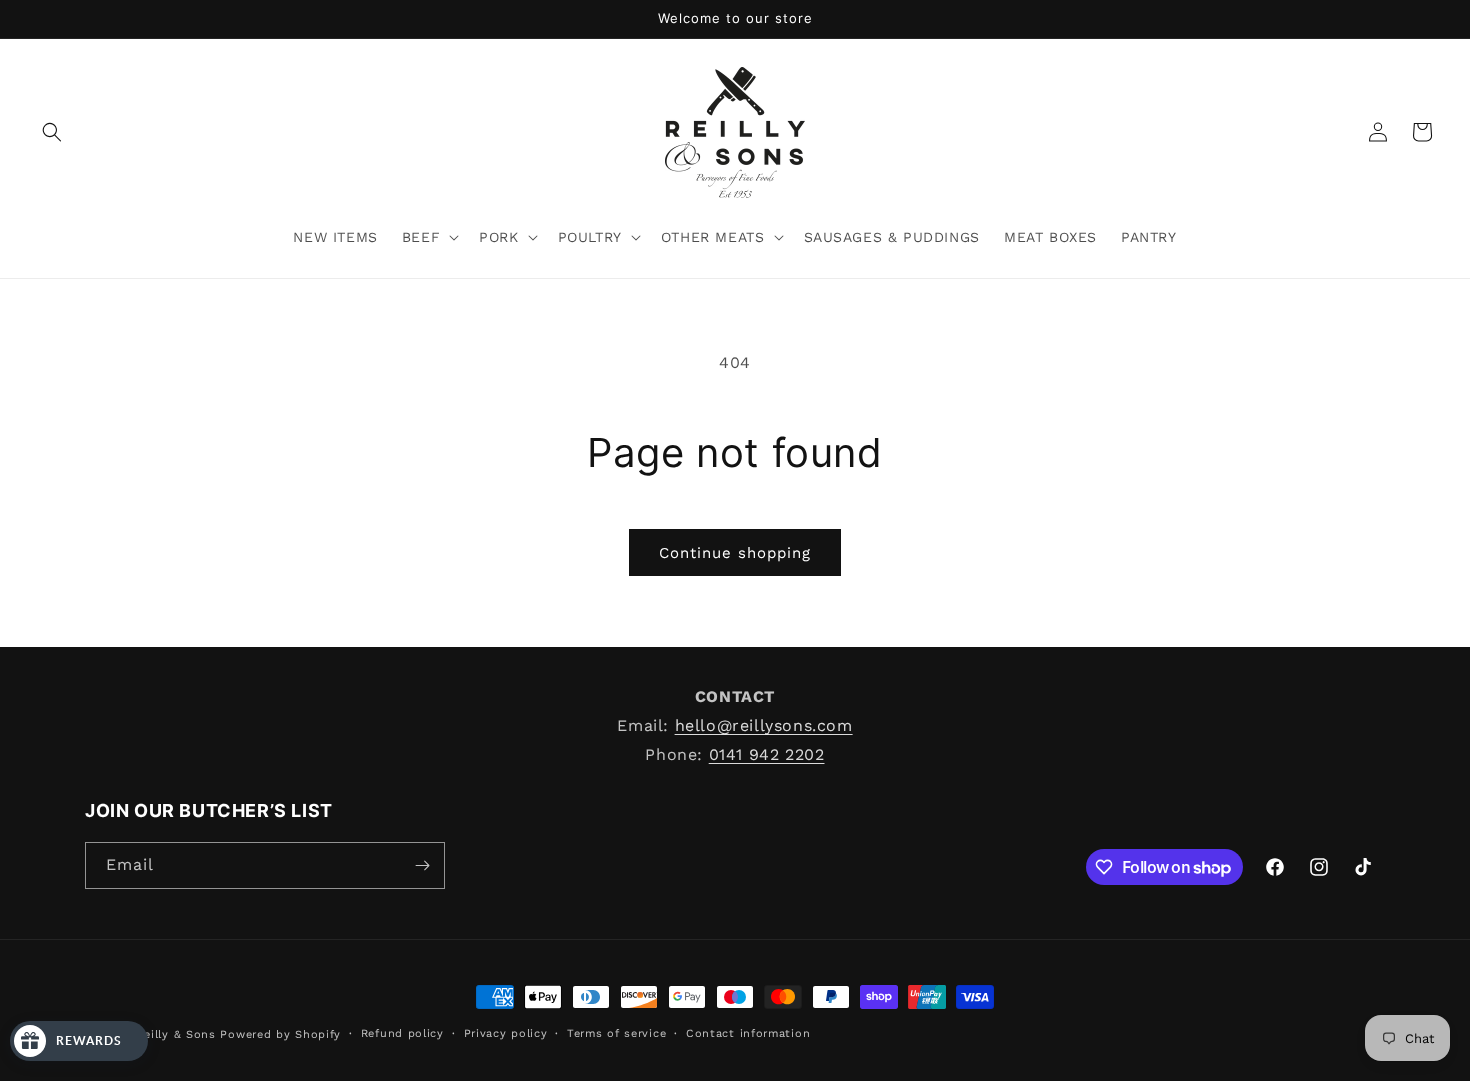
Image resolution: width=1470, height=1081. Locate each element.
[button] (52, 132)
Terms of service (616, 1033)
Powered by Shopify (280, 1034)
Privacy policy (506, 1033)
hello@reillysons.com (764, 724)
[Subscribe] (422, 865)
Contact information (748, 1033)
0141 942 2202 (767, 753)
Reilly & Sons (179, 1034)
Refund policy (402, 1033)
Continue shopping (735, 553)
